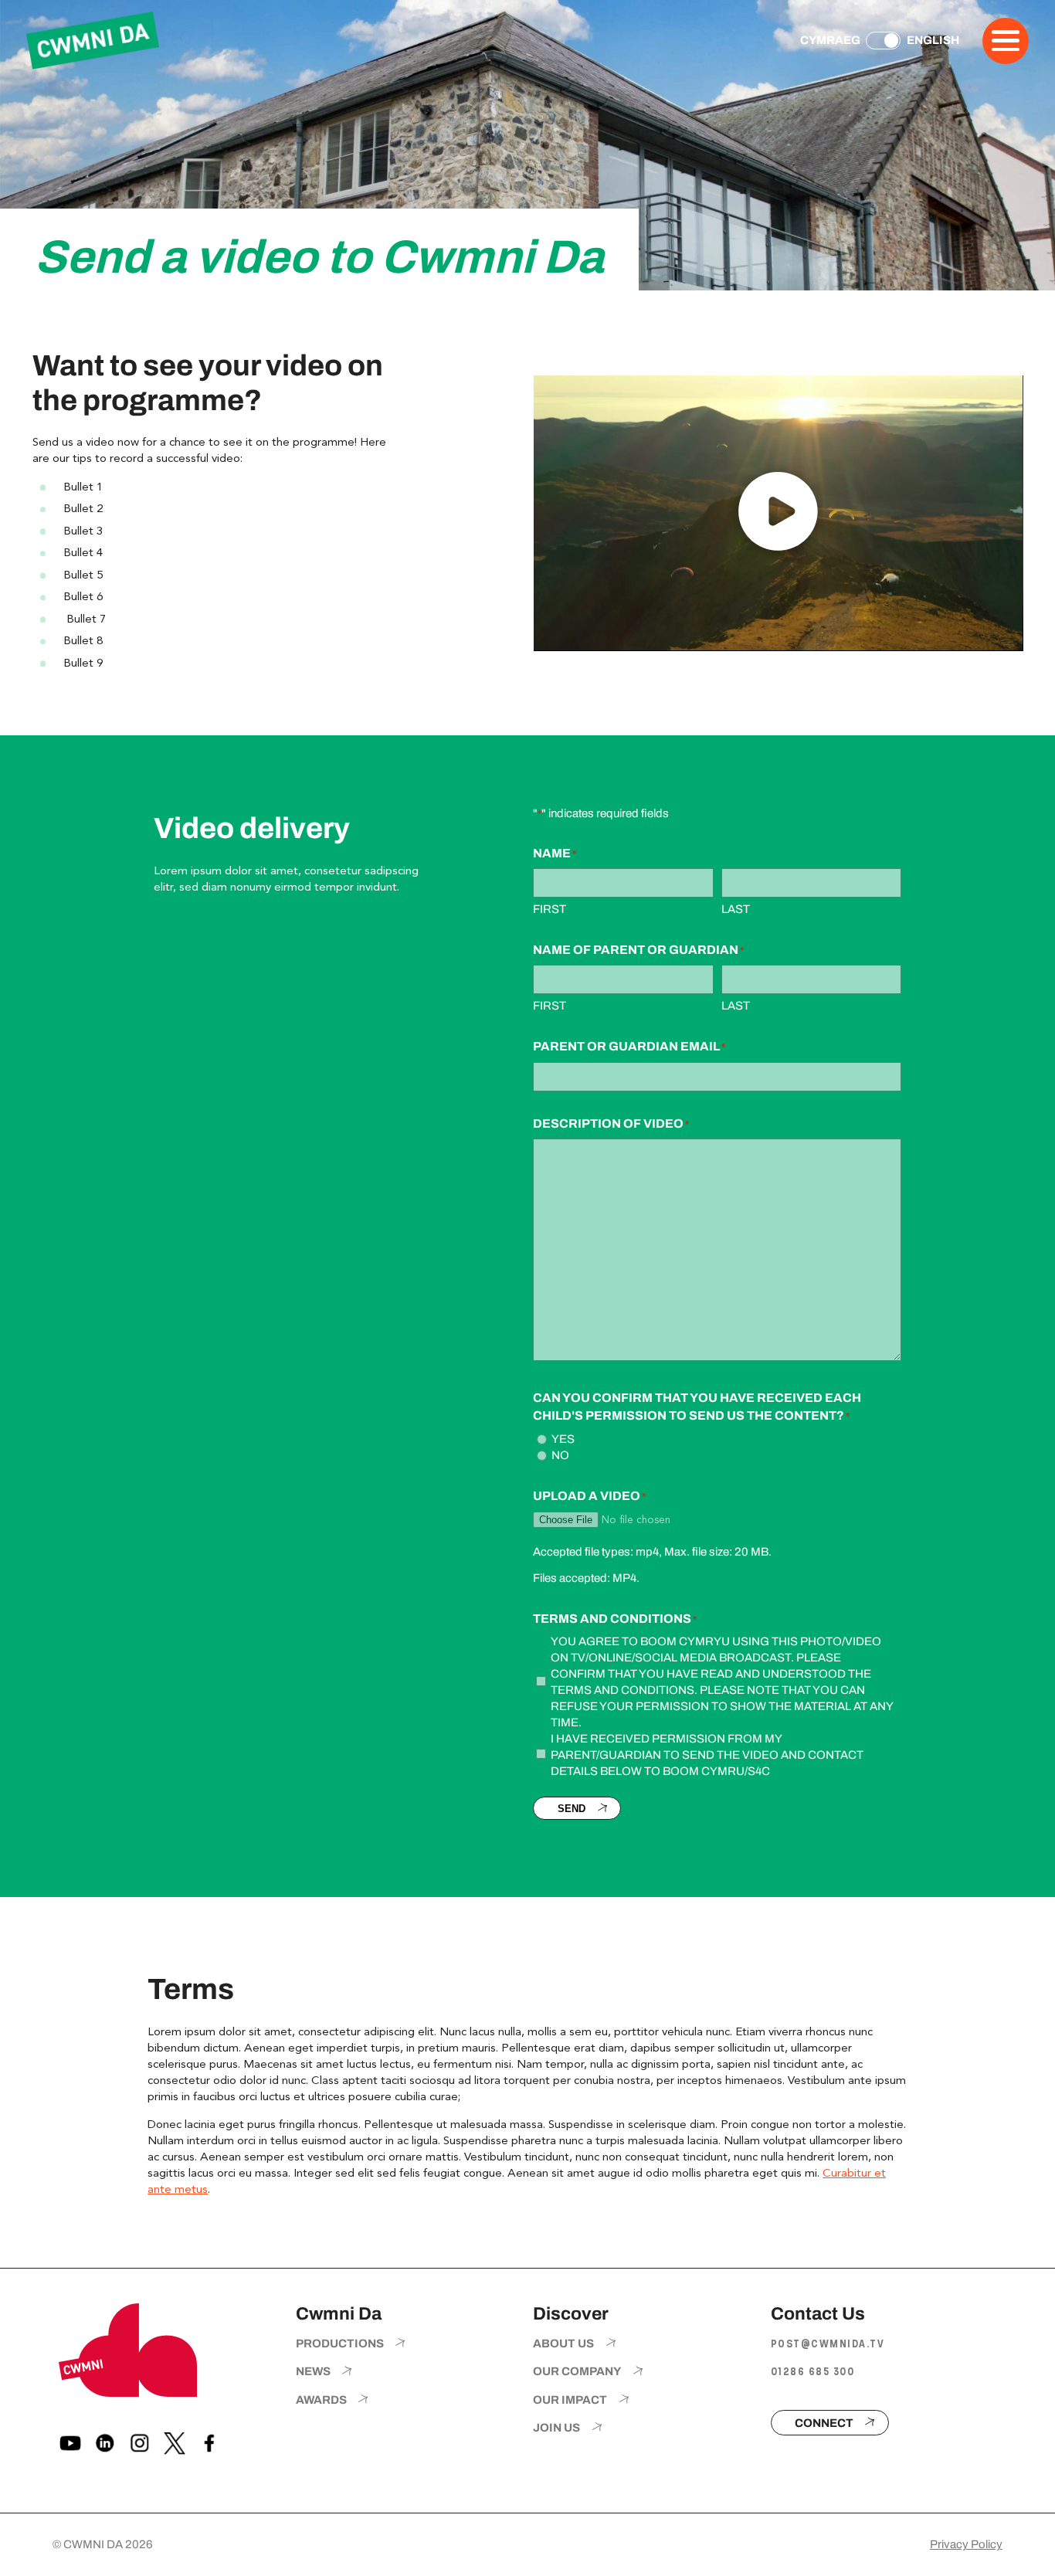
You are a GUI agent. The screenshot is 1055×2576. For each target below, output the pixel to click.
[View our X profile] (175, 2443)
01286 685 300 (813, 2372)
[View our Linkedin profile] (105, 2443)
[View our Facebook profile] (209, 2443)
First (550, 909)
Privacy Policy (966, 2544)
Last (736, 909)
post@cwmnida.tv (828, 2344)
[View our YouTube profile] (70, 2443)
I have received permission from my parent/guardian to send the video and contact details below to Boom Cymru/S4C (707, 1755)
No (560, 1455)
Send (572, 1809)
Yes (563, 1439)
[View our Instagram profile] (140, 2443)
